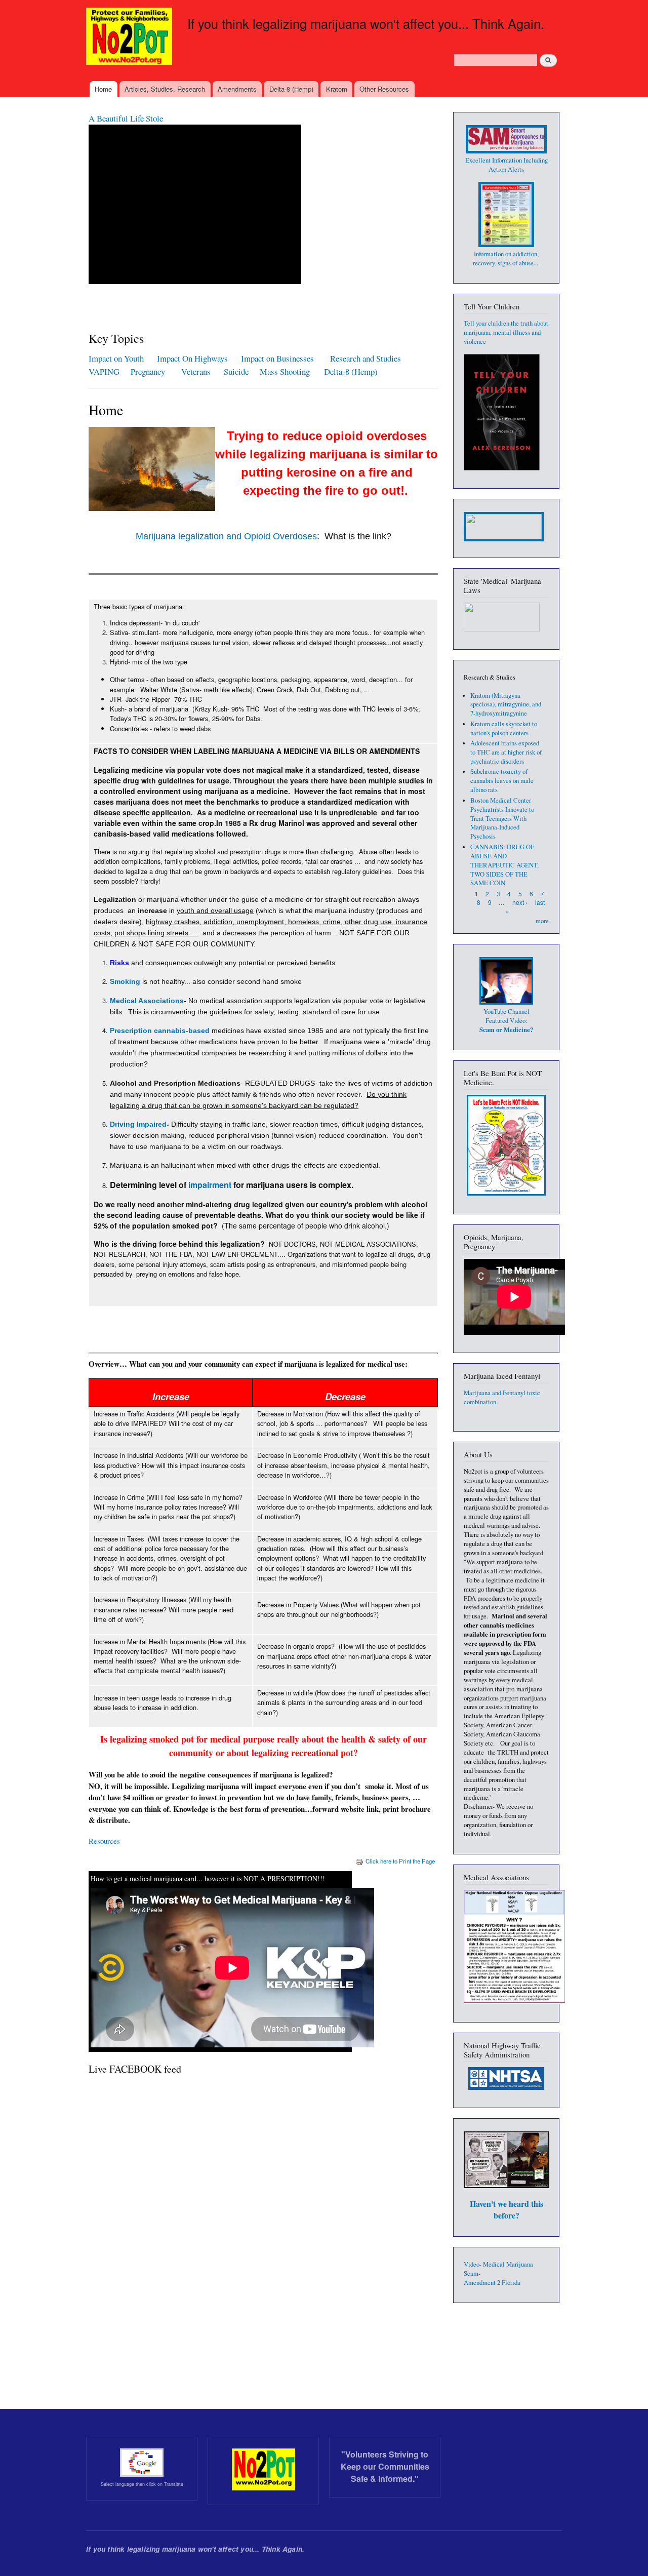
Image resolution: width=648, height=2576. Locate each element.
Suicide (238, 371)
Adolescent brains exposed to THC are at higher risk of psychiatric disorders (506, 752)
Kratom (337, 89)
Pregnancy (149, 371)
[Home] (130, 37)
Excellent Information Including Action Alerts (507, 165)
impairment (210, 1185)
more (542, 921)
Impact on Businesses (277, 358)
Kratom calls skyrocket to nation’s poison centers (504, 728)
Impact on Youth (116, 358)
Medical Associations (147, 1001)
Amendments (237, 89)
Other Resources (384, 89)
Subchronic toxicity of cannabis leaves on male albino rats (502, 781)
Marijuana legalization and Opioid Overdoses (226, 536)
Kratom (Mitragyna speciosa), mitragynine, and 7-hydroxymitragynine (506, 705)
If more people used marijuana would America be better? (183, 118)
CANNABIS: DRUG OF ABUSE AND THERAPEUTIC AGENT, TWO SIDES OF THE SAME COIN (504, 865)
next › (520, 902)
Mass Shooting (285, 371)
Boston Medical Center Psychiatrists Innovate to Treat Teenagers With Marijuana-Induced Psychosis (502, 819)
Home (103, 89)
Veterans (196, 371)
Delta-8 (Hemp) (291, 89)
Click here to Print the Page (400, 1861)
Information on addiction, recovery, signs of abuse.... (506, 259)
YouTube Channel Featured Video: (506, 1021)
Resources (104, 1841)
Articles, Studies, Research (165, 89)
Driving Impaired (138, 1124)
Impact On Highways (192, 358)
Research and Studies (366, 358)
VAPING (104, 371)
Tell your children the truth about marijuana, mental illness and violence (506, 332)
